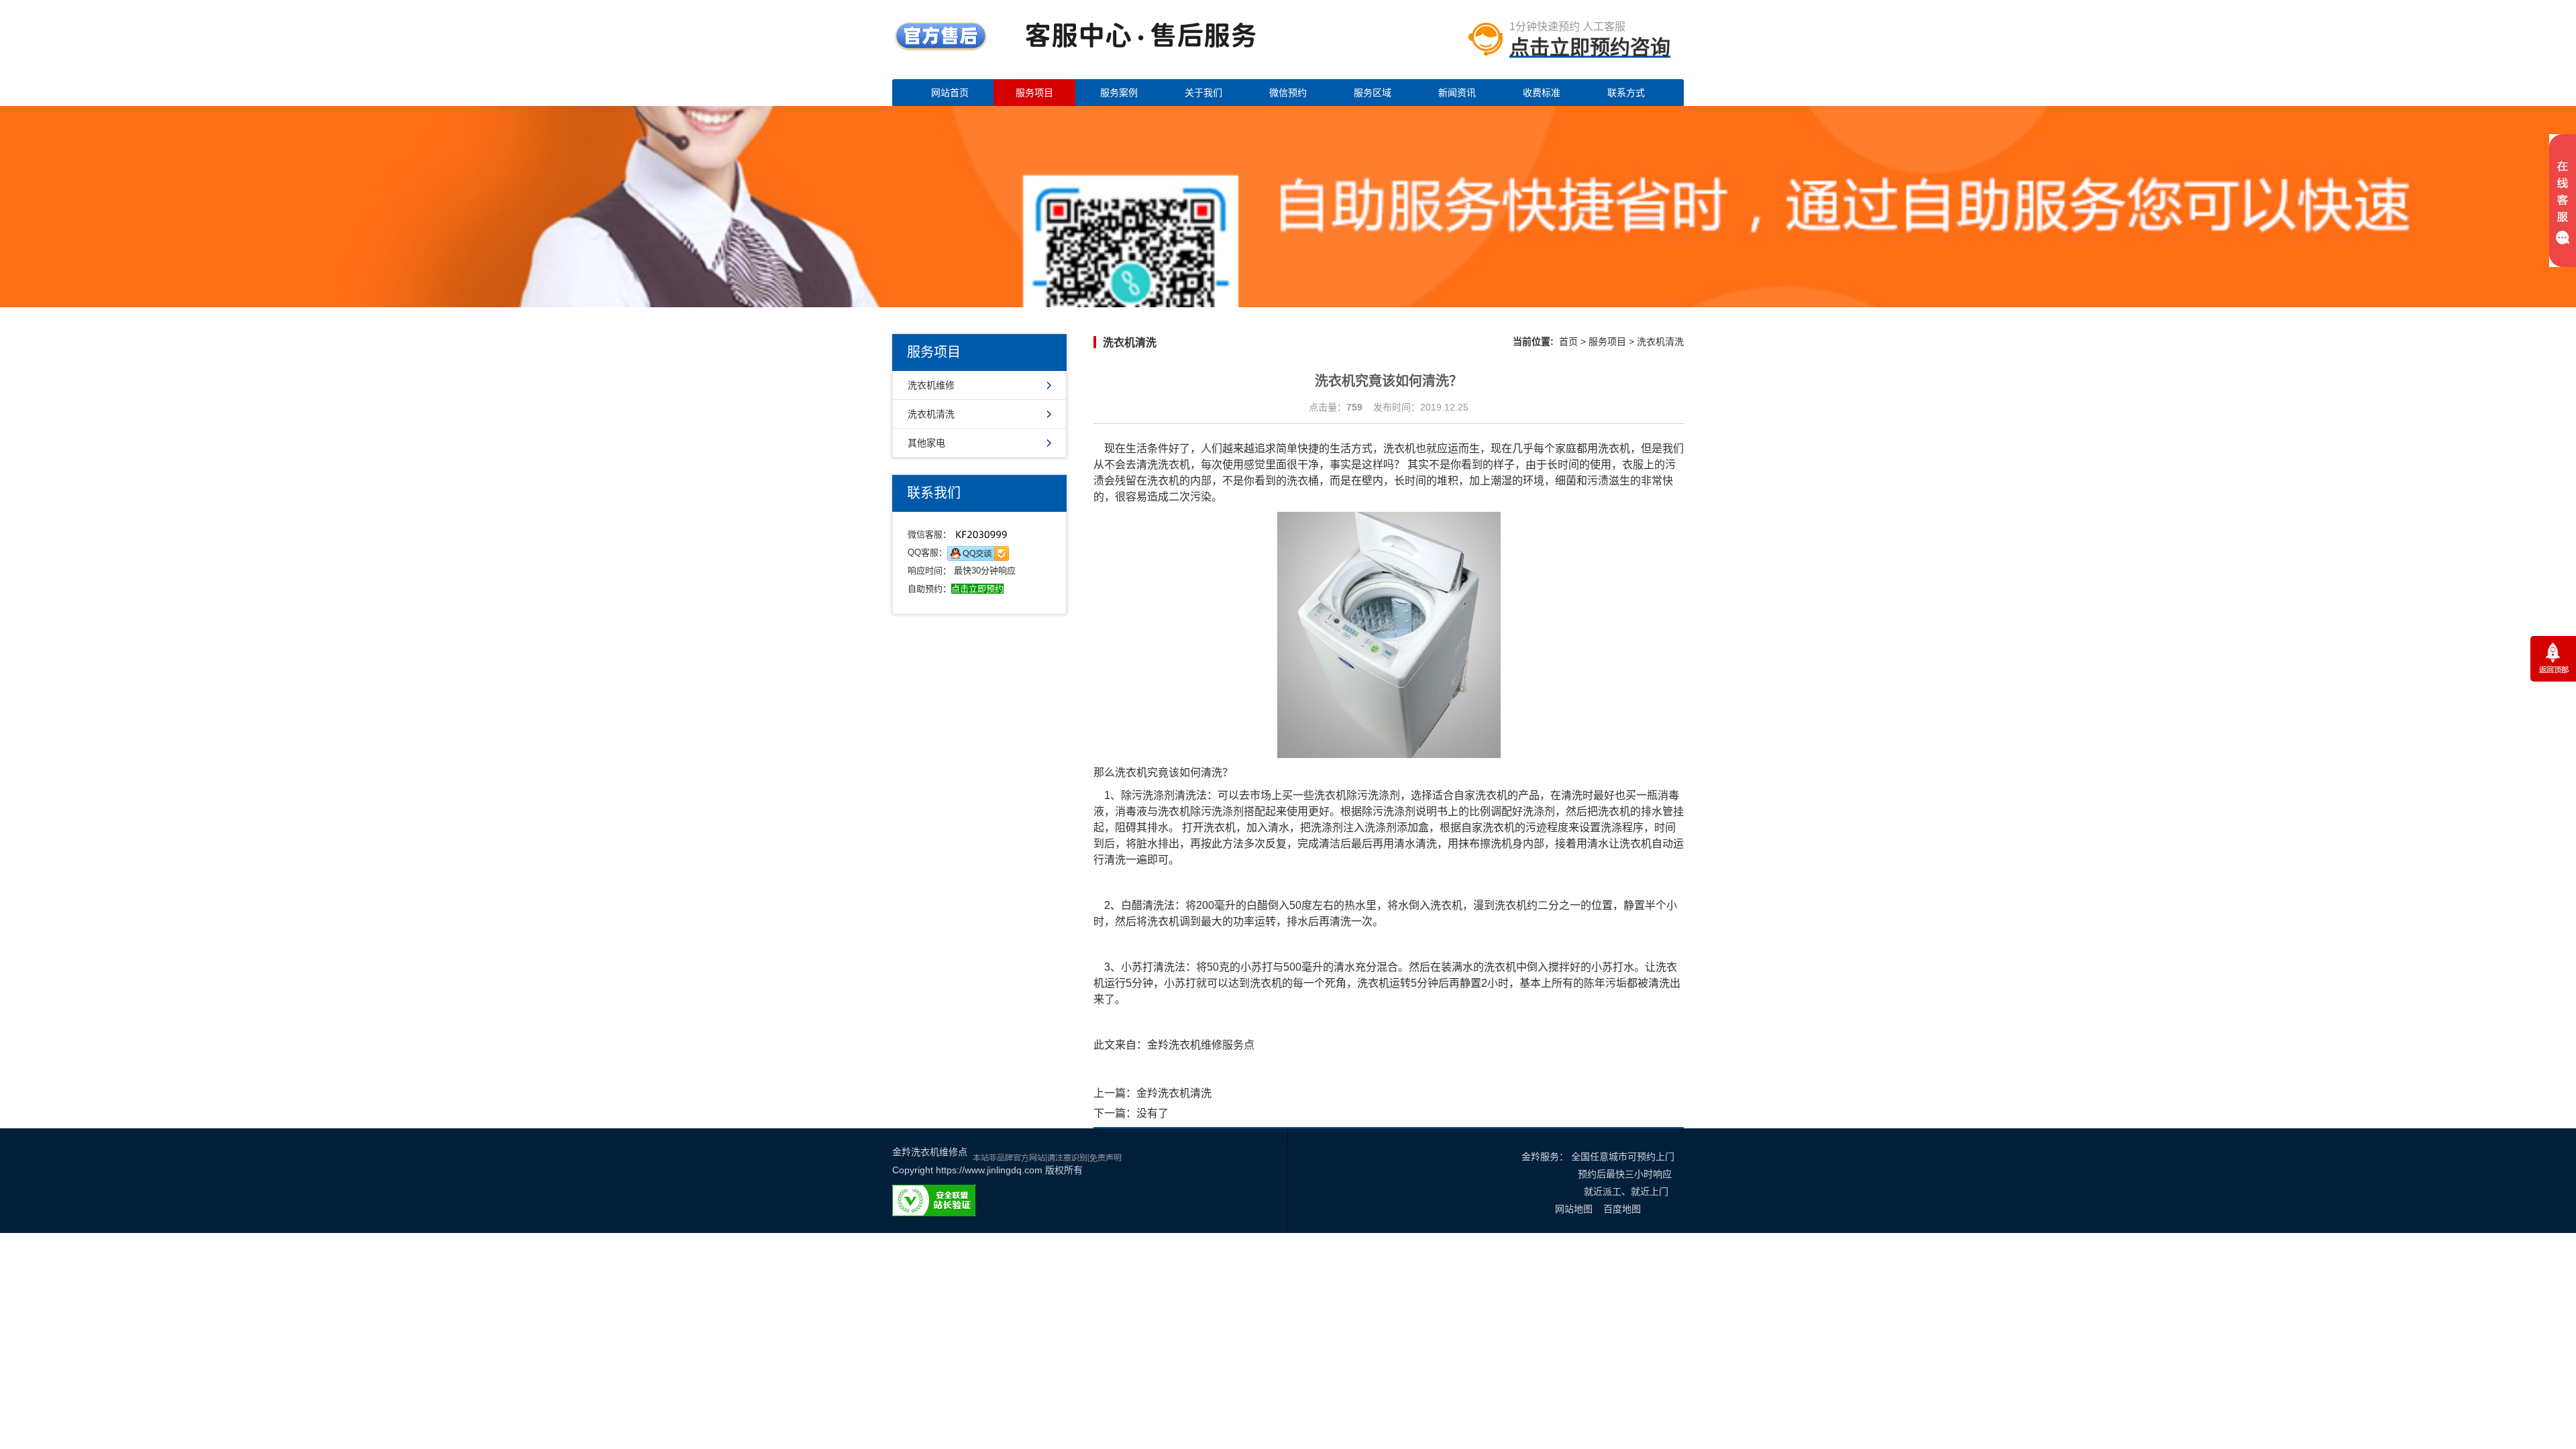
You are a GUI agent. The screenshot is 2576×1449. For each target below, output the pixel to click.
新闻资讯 (1457, 93)
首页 (1568, 341)
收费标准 (1542, 93)
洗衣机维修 (931, 385)
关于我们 (1203, 93)
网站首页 (950, 93)
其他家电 (926, 443)
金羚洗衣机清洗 (1174, 1093)
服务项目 (1034, 93)
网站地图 (1574, 1209)
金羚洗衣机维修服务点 (1201, 1045)
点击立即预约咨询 (1590, 47)
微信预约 (1288, 93)
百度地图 (1622, 1209)
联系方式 (1626, 93)
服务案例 (1119, 93)
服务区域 (1373, 93)
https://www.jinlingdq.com (989, 1170)
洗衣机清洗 (931, 414)
